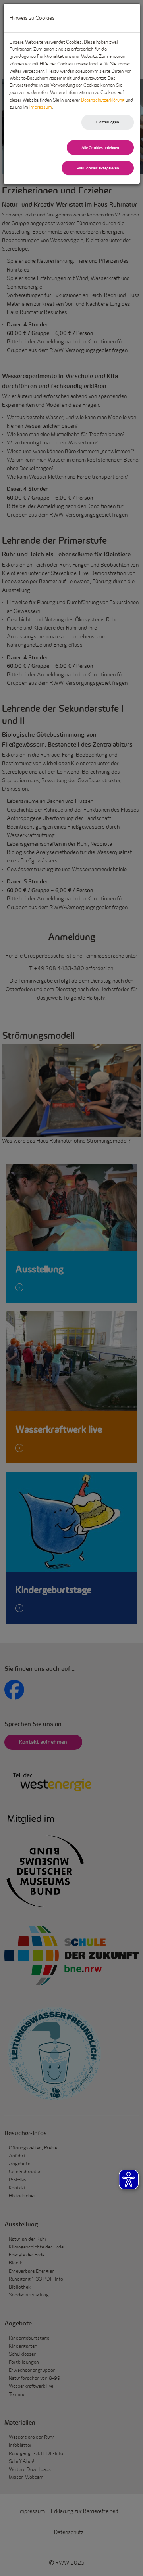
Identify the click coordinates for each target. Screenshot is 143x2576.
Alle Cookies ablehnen (100, 148)
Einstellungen (107, 122)
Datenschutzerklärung (103, 100)
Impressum (41, 107)
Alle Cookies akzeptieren (98, 168)
